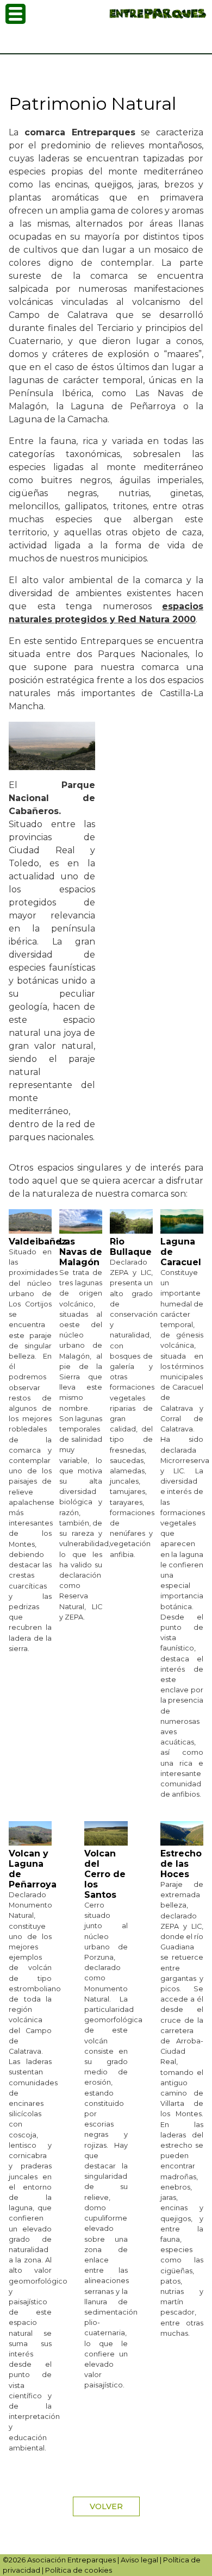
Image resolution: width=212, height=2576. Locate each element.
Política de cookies (79, 2570)
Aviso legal (139, 2560)
